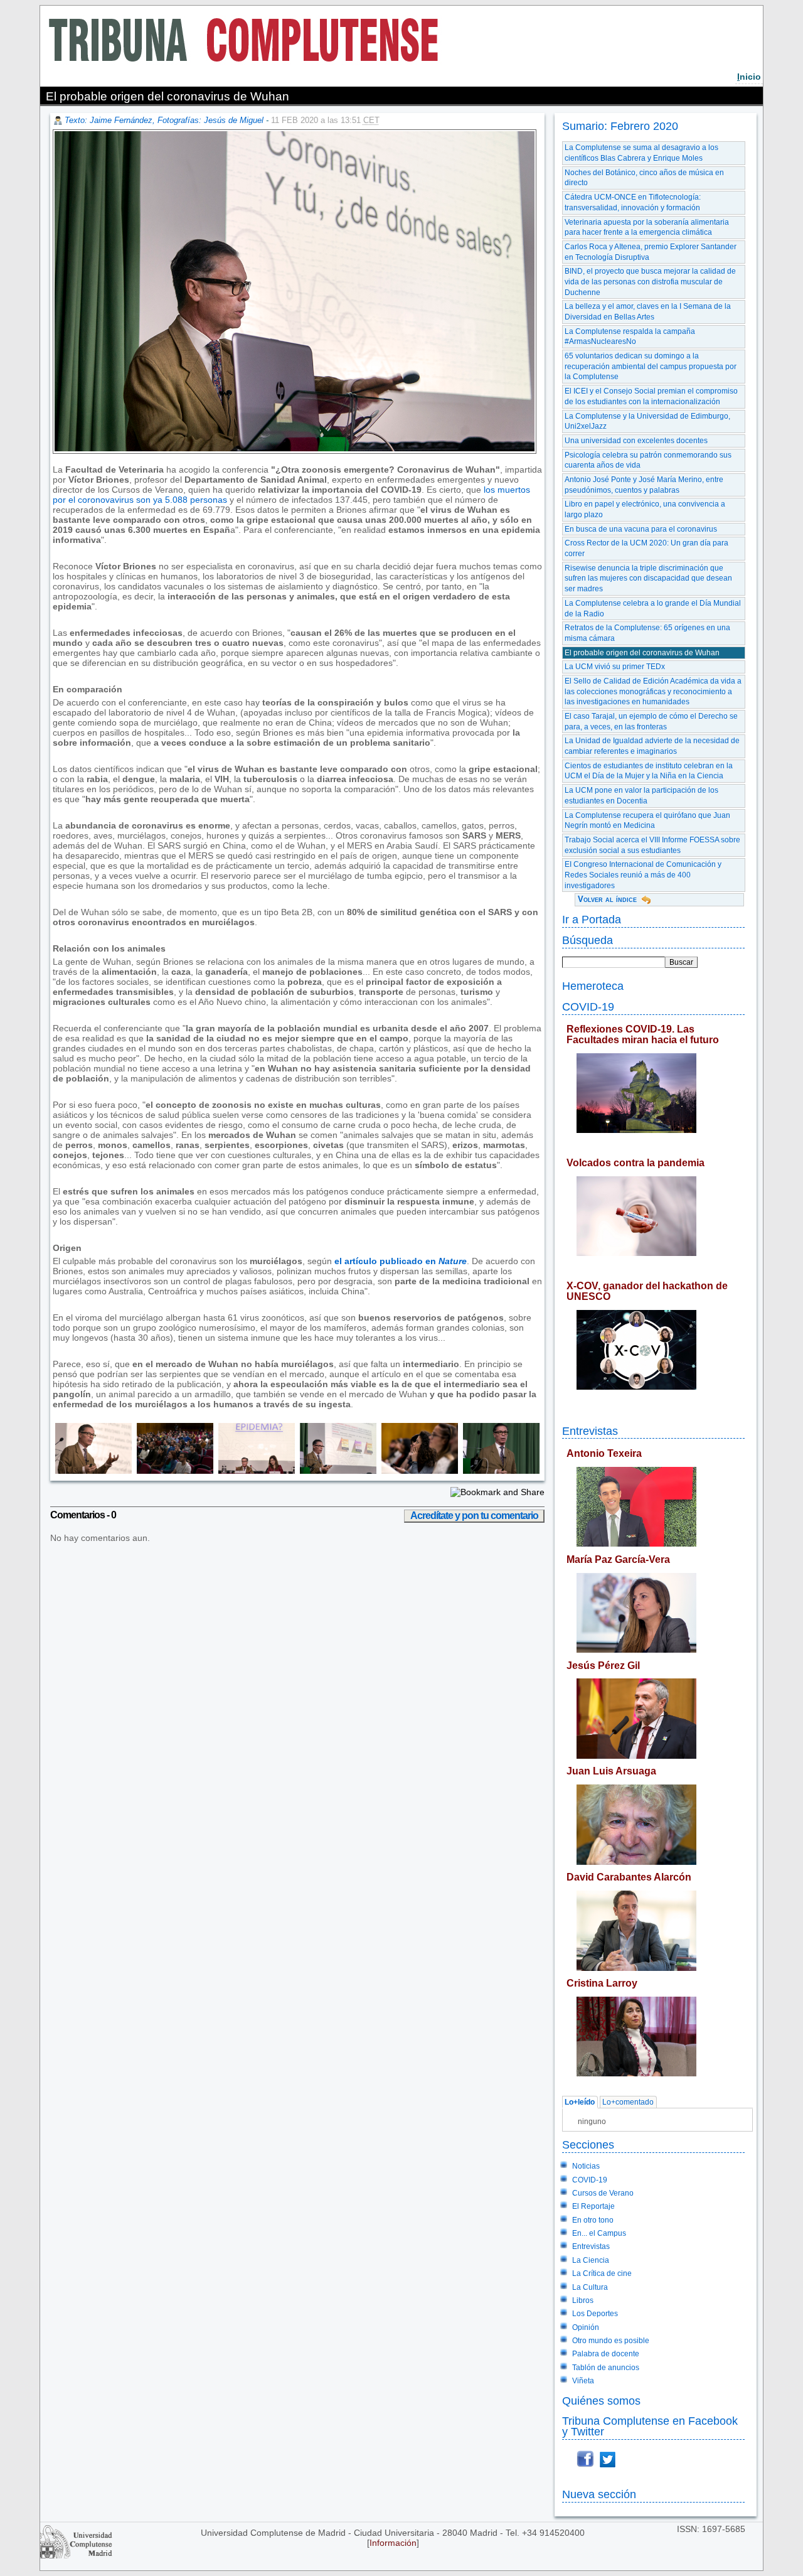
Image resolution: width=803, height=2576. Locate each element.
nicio (749, 77)
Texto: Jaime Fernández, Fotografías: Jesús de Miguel (164, 120)
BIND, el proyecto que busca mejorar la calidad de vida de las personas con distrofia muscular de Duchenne (650, 282)
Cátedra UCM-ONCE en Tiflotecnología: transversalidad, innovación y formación (633, 202)
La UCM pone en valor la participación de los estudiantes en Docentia (641, 796)
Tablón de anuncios (606, 2368)
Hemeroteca (593, 986)
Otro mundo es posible (611, 2341)
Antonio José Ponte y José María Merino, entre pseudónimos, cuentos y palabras (644, 485)
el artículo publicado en (401, 1261)
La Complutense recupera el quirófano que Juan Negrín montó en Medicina (647, 821)
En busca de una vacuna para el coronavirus (641, 529)
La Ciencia (591, 2260)
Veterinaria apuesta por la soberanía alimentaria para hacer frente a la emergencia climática (647, 228)
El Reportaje (593, 2206)
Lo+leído (580, 2102)
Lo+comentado (628, 2102)
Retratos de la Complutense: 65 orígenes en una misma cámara (647, 633)
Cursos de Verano (603, 2193)
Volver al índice (607, 899)
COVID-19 (588, 1006)
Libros (583, 2300)
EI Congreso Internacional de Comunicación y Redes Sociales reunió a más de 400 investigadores (643, 875)
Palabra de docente (606, 2354)
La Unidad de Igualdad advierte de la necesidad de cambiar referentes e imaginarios (652, 746)
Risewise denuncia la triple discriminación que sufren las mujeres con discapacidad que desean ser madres (648, 578)
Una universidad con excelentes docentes (636, 441)
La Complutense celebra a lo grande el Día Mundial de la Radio (653, 609)
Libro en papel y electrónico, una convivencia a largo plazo (645, 509)
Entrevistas (590, 1431)
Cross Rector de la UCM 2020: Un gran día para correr (646, 548)
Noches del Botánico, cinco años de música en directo (644, 178)
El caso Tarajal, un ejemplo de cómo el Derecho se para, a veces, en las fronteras (651, 722)
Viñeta (583, 2381)
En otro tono (593, 2220)
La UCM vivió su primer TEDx (615, 667)
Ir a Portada (592, 919)
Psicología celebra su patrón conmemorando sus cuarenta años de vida (648, 460)
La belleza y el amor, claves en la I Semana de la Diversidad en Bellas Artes (648, 312)
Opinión (586, 2327)
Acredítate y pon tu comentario (474, 1516)
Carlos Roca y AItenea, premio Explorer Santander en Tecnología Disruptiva (651, 252)
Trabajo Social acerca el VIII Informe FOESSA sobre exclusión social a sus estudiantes (652, 845)
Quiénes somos (601, 2401)
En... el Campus (599, 2233)
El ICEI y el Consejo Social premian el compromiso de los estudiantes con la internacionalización (651, 396)
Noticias (586, 2166)
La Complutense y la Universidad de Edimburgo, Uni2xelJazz (647, 421)
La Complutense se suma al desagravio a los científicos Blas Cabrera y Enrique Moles (641, 153)
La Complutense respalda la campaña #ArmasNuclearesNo (630, 337)
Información (393, 2543)
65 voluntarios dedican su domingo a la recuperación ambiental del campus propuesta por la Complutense (651, 366)
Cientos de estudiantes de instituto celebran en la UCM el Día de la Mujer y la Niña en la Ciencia (649, 771)
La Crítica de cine (602, 2273)
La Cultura (590, 2287)
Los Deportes (595, 2314)
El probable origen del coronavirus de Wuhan (642, 653)
